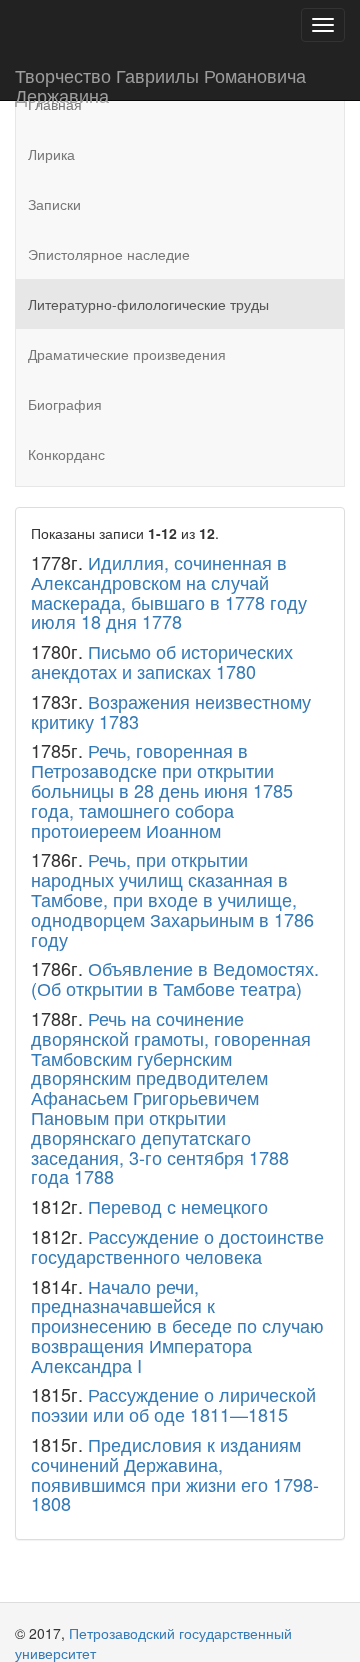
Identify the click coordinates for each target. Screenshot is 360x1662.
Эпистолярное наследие (109, 254)
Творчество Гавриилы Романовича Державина (160, 81)
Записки (54, 204)
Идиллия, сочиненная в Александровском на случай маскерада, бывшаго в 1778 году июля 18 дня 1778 (169, 591)
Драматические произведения (127, 354)
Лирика (51, 154)
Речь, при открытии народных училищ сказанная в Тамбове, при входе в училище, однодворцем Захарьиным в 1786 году (172, 898)
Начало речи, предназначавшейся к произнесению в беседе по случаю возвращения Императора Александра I (177, 1325)
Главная (55, 104)
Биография (65, 404)
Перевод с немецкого (178, 1206)
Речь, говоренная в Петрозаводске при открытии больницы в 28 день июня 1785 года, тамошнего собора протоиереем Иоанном (162, 789)
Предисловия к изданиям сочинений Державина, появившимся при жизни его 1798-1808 (175, 1473)
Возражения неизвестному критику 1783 (171, 711)
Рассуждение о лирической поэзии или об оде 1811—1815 (173, 1404)
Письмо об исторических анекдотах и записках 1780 (162, 661)
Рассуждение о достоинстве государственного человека (177, 1246)
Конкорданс (66, 454)
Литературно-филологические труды (148, 304)
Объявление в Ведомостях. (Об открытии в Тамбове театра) (175, 978)
